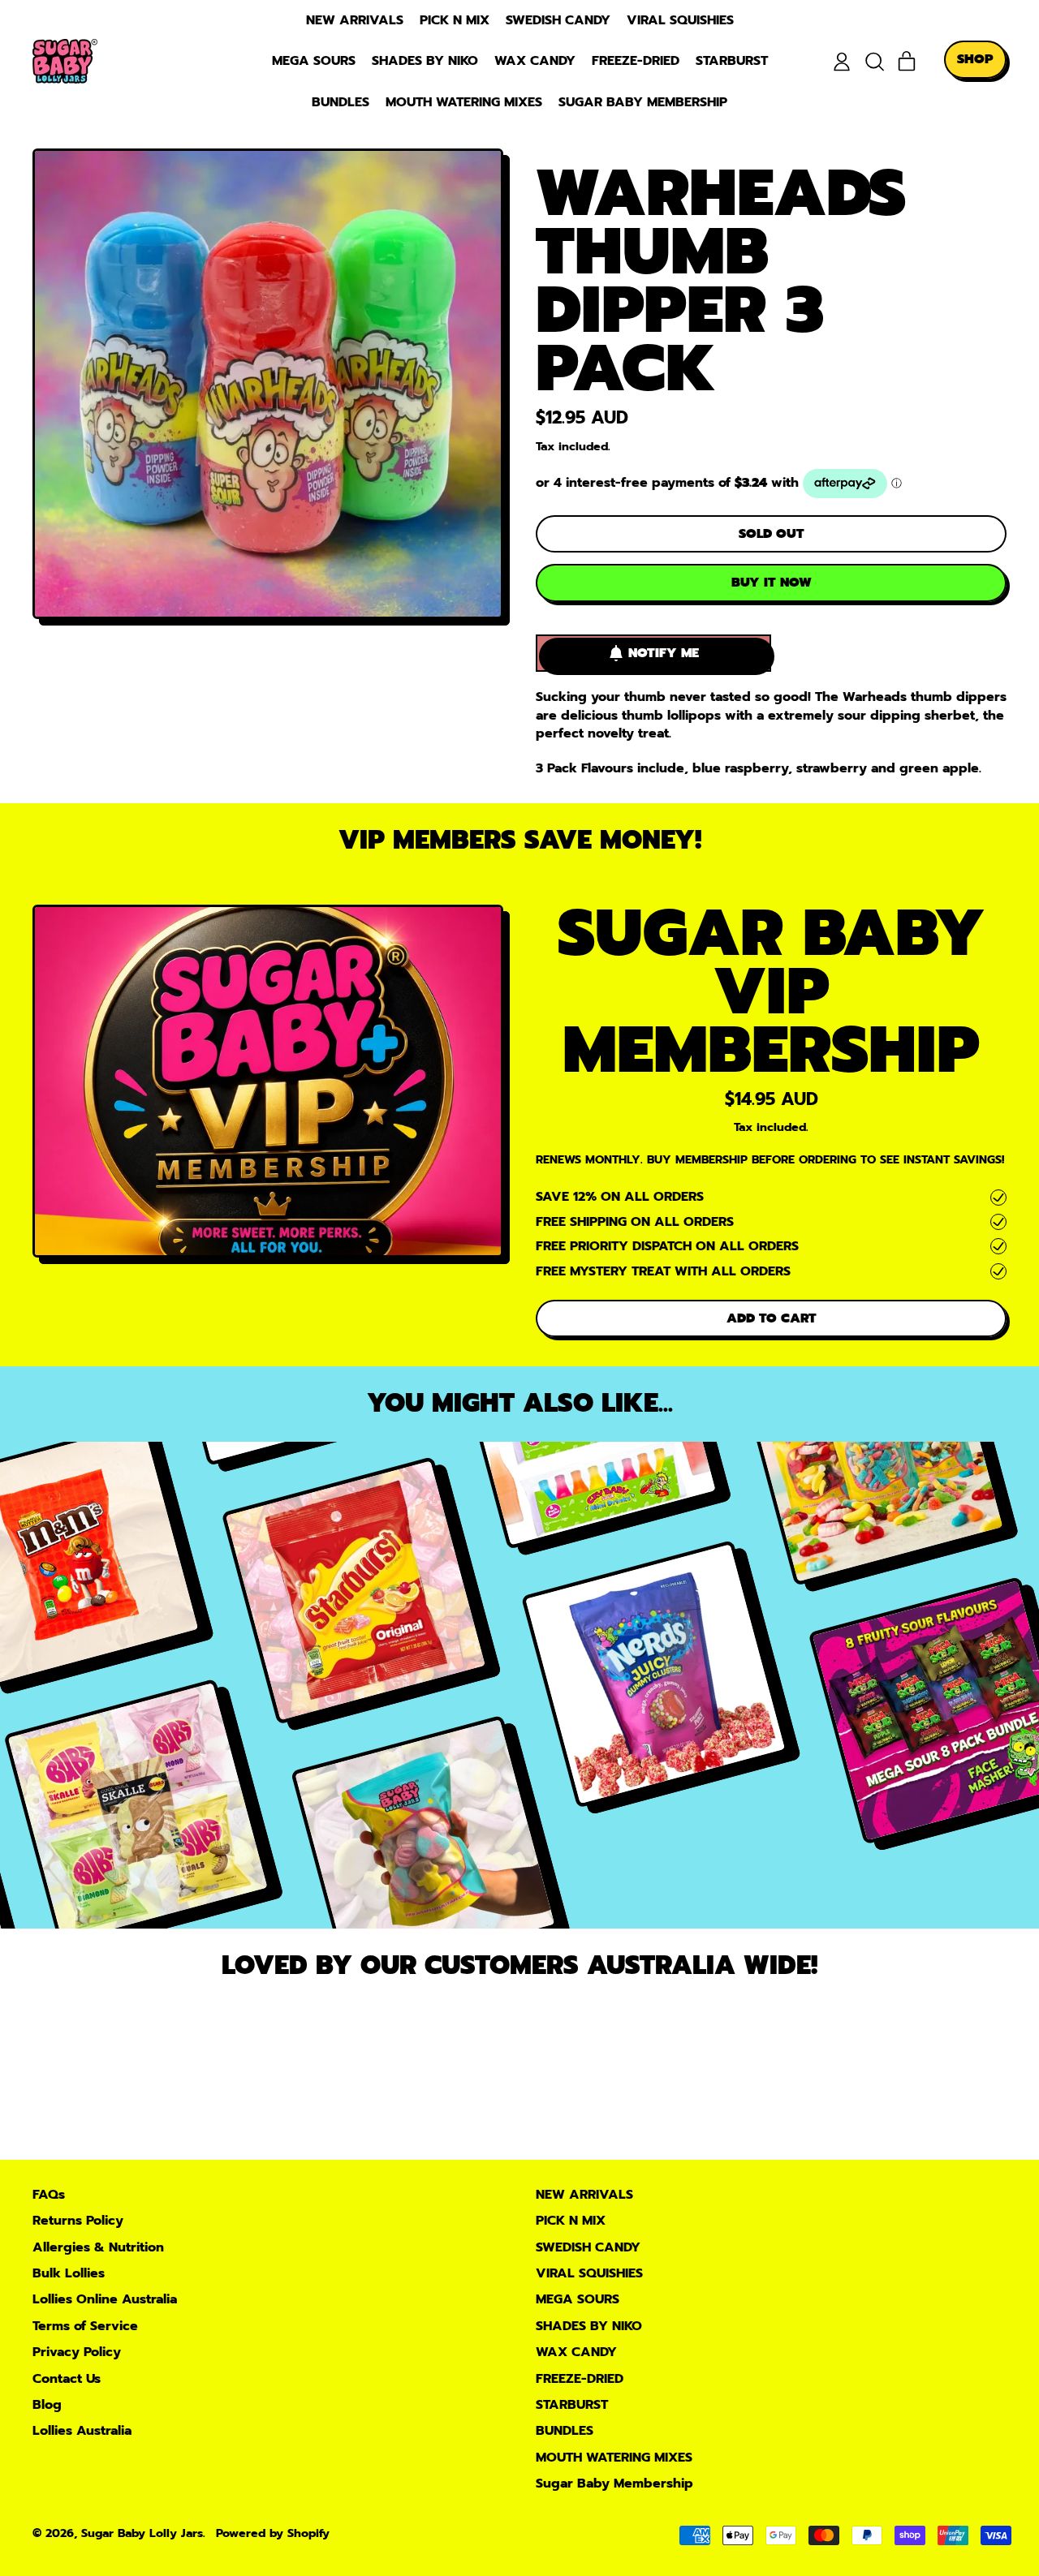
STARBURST (732, 61)
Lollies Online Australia (105, 2299)
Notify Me (664, 653)
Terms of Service (85, 2326)
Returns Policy (78, 2221)
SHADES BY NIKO (425, 61)
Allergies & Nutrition (98, 2247)
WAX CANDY (535, 61)
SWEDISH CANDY (558, 20)
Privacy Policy (77, 2352)
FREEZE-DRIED (636, 61)
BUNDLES (341, 102)
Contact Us (67, 2379)
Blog (47, 2405)
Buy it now (772, 583)
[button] (874, 62)
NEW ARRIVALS (355, 20)
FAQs (49, 2195)
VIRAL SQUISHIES (680, 20)
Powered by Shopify (273, 2533)
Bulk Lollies (69, 2273)
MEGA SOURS (314, 61)
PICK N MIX (455, 20)
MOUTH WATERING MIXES (464, 102)
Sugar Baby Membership (643, 102)
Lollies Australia (82, 2431)
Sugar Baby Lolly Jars (142, 2533)
